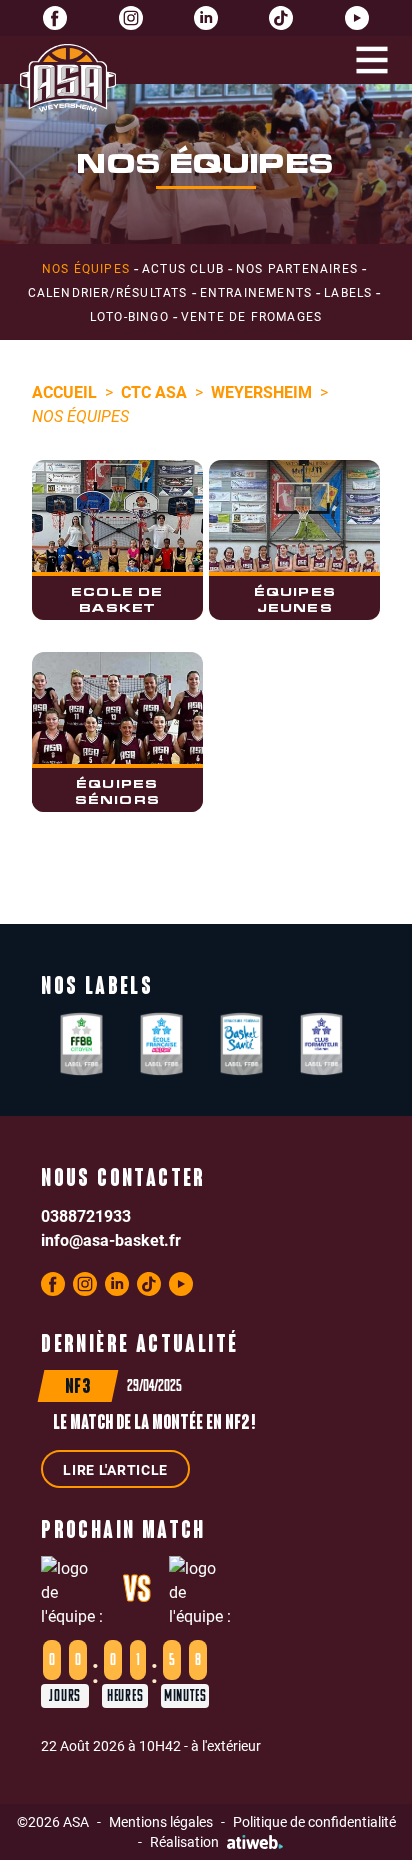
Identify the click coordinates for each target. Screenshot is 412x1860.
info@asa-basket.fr (111, 1239)
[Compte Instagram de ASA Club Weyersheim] (131, 18)
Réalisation (184, 1841)
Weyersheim (261, 391)
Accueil (64, 391)
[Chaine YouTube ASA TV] (357, 18)
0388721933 (86, 1215)
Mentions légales (161, 1821)
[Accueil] (68, 78)
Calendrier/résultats (108, 292)
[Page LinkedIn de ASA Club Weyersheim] (206, 18)
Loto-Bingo (129, 316)
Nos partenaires (297, 268)
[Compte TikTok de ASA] (281, 18)
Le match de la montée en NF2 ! (154, 1424)
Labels (348, 292)
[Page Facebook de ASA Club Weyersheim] (55, 18)
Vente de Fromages (251, 316)
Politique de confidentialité (314, 1821)
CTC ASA (154, 391)
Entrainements (256, 292)
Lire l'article (115, 1469)
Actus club (183, 268)
